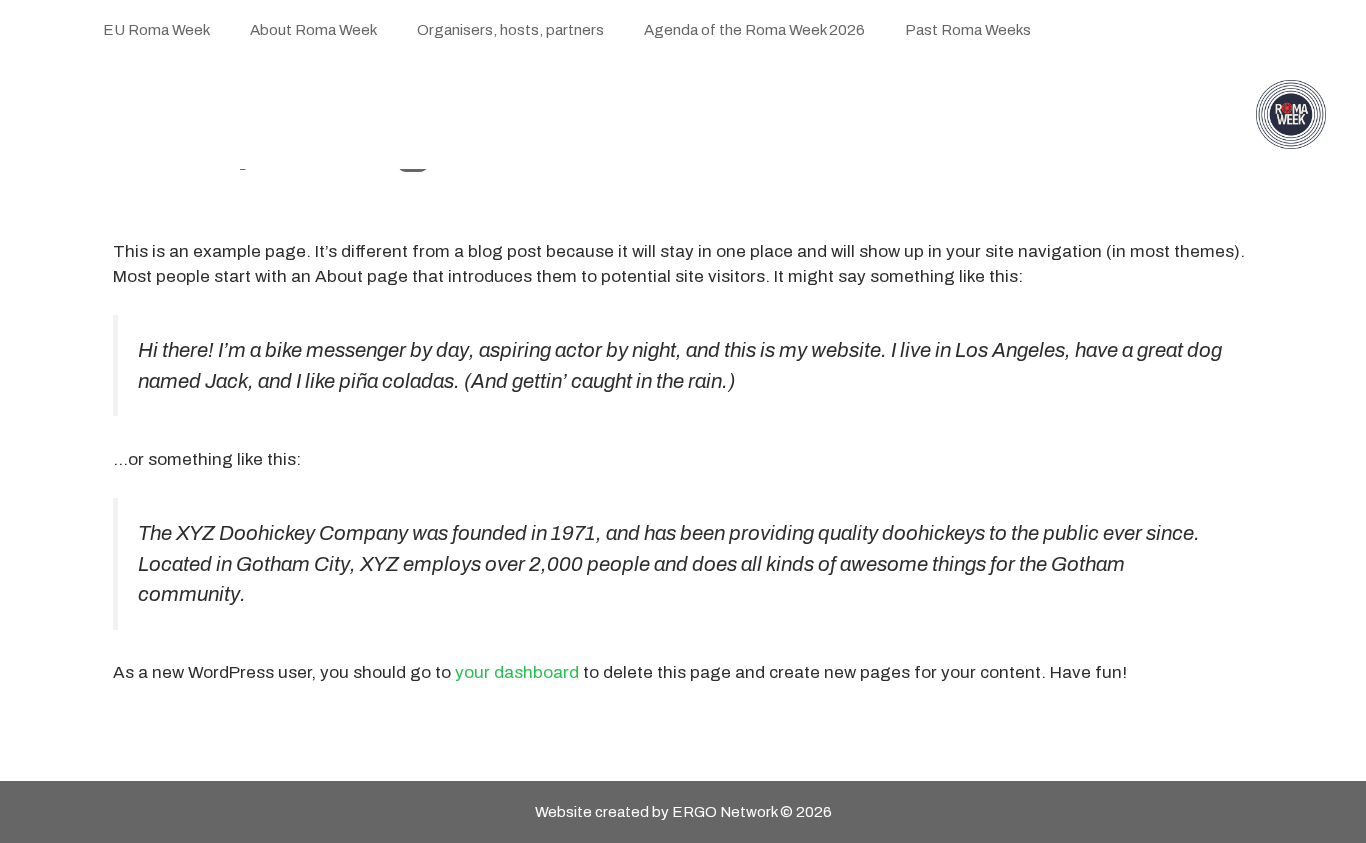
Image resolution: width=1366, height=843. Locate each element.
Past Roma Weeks (968, 30)
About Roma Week (313, 30)
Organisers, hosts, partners (510, 30)
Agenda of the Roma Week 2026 (754, 30)
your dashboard (517, 672)
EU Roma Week (156, 30)
